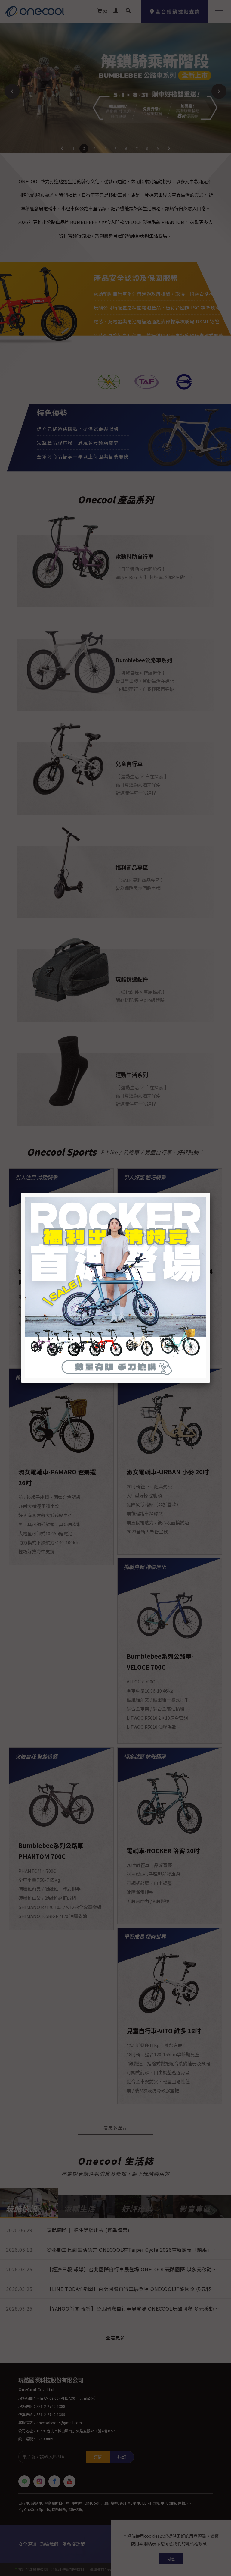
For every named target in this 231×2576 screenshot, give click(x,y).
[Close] (210, 1193)
